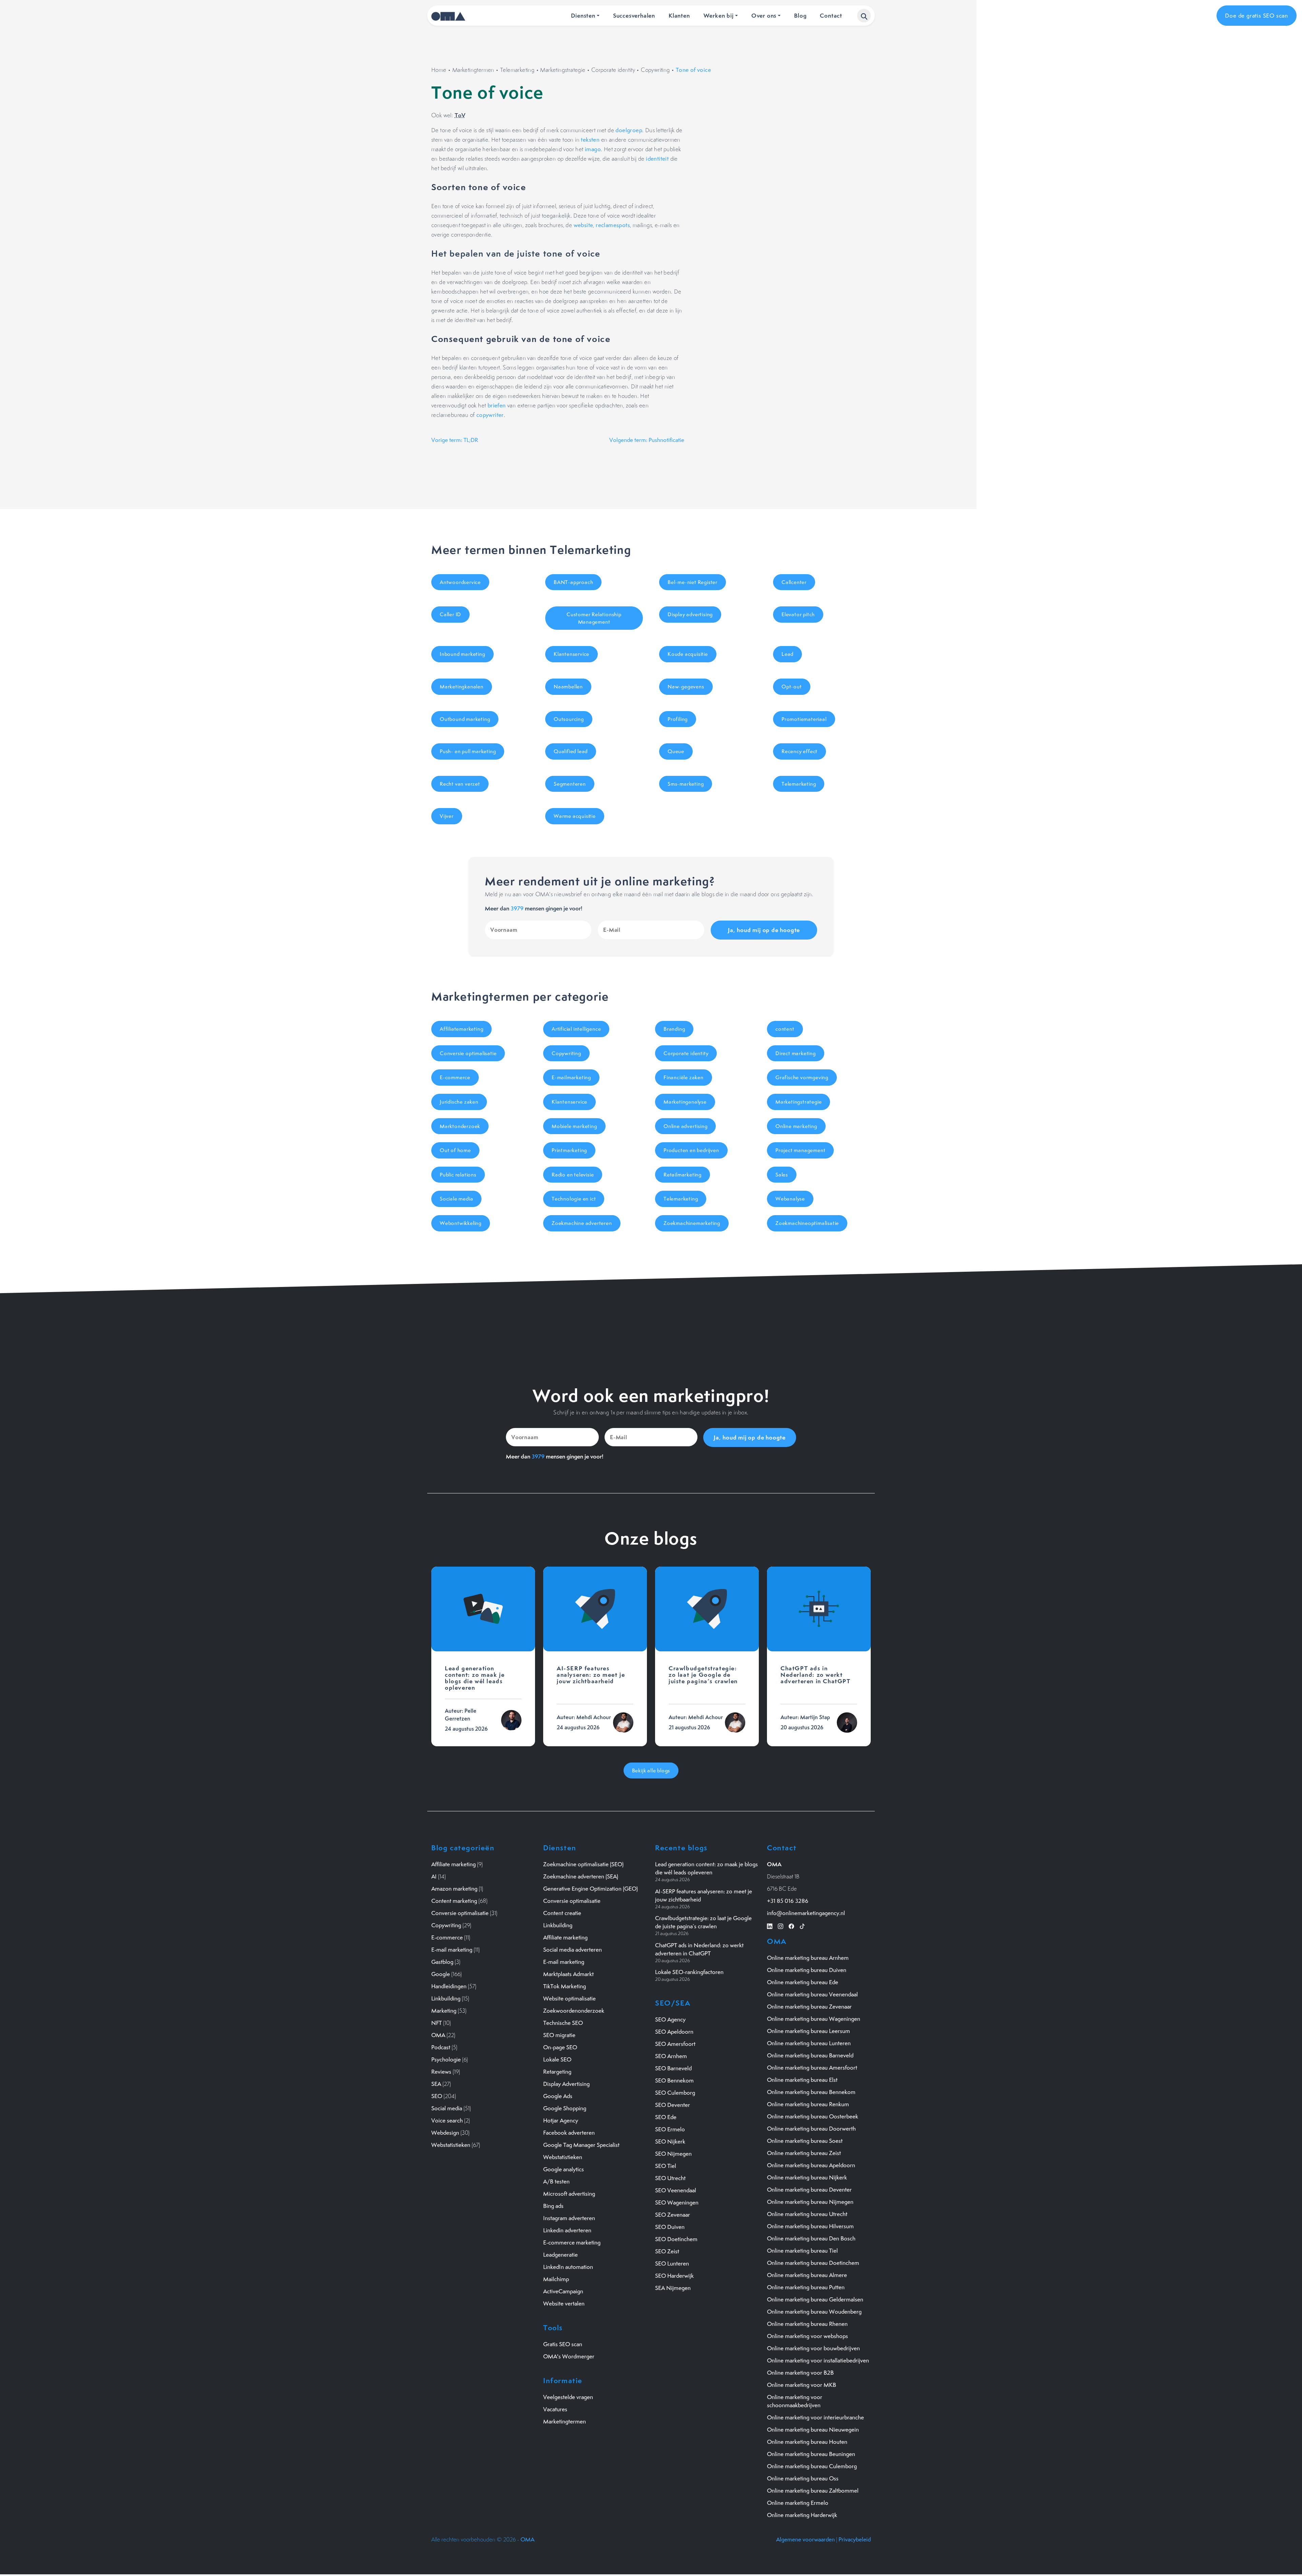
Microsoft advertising (569, 2194)
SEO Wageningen (677, 2202)
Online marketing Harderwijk (802, 2515)
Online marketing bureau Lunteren (809, 2043)
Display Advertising (566, 2084)
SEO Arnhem (671, 2056)
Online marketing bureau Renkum (808, 2104)
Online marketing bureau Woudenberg (814, 2312)
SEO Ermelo (670, 2129)
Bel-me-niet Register (693, 582)
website (584, 225)
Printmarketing (569, 1150)
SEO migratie (559, 2035)
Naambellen (568, 687)
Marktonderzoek (460, 1126)
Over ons (764, 15)
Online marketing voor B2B (800, 2373)
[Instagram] (781, 1925)
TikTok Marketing (565, 1986)
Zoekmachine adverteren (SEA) (581, 1876)
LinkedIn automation (568, 2267)
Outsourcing (569, 719)
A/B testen (556, 2181)
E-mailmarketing (571, 1077)
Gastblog (442, 1962)
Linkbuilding (446, 1998)
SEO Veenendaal (676, 2190)
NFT (437, 2023)
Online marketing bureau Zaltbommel (813, 2491)
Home (439, 70)
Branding (674, 1029)
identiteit (657, 159)
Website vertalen (564, 2303)
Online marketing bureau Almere (807, 2275)
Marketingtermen (473, 70)
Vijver (447, 816)
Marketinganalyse (685, 1102)
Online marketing (796, 1126)
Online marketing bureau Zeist (804, 2153)
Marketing (444, 2011)
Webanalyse (790, 1199)
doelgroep (629, 130)
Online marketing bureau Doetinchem (813, 2263)
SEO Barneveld (673, 2068)
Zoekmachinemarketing (692, 1223)
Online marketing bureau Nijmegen (810, 2202)
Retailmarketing (683, 1175)
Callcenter (794, 582)
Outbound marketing (465, 719)
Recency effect (800, 751)
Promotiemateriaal (804, 719)
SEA (436, 2084)
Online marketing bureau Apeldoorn (811, 2165)
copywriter (490, 415)
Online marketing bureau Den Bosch (811, 2238)
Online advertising (685, 1126)
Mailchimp (556, 2279)
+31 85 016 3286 (788, 1901)
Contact (831, 15)
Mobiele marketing (574, 1126)
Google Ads (558, 2096)
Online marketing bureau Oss (803, 2478)
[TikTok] (802, 1925)
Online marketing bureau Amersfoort (812, 2068)
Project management (800, 1150)
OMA (438, 2035)
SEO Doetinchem (676, 2239)
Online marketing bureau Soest (805, 2141)
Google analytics (564, 2169)
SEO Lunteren (672, 2263)
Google (441, 1974)
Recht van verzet (460, 784)
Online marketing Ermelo (798, 2503)
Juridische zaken (459, 1102)
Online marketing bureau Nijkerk (807, 2177)
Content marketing (454, 1901)
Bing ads (553, 2206)
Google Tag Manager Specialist (581, 2145)
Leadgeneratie (560, 2255)
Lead (787, 654)
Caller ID (450, 614)
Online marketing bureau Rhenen (807, 2324)
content (785, 1029)
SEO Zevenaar (673, 2215)
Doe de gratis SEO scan (1257, 16)
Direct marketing (796, 1053)
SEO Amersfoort (675, 2044)
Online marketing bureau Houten (807, 2442)
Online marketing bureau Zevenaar (809, 2007)
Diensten (583, 15)
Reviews (441, 2072)
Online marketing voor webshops (807, 2336)
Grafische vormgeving (802, 1077)
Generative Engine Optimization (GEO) (590, 1889)
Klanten (679, 15)
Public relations (458, 1175)
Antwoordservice (460, 582)
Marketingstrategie (563, 70)
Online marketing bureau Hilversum (810, 2226)
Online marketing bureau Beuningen (811, 2454)
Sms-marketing (686, 784)
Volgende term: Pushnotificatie (647, 440)
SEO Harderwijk (674, 2276)
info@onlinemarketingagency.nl (806, 1913)
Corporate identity (613, 70)
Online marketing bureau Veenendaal (812, 1994)
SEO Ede (666, 2117)
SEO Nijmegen (673, 2154)
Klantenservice (571, 654)
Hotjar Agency (561, 2120)
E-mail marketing (452, 1950)
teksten (590, 140)
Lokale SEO (557, 2059)
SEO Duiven (670, 2227)
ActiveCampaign (563, 2291)
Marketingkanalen (462, 687)
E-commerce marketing (572, 2242)
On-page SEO (560, 2047)
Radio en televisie (573, 1175)
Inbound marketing (462, 654)
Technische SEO (563, 2023)
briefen (497, 405)
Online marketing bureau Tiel (802, 2251)
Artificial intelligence (576, 1029)
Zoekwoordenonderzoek (574, 2011)
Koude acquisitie (688, 654)
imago (593, 149)
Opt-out (792, 687)
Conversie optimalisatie (468, 1053)
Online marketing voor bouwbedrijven (813, 2348)
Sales (782, 1175)
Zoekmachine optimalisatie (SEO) (583, 1864)
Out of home (455, 1150)
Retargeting (557, 2072)
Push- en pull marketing (468, 751)
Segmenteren (570, 784)
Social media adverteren (573, 1950)
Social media (447, 2108)
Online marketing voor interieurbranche (815, 2417)
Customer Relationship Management (594, 618)
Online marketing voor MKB (802, 2385)
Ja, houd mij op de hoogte (764, 930)
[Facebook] (791, 1925)
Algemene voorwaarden (805, 2539)
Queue (676, 751)
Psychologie (446, 2059)
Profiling (678, 719)
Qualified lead (571, 751)
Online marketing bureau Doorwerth (811, 2129)
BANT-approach (573, 582)
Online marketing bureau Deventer (809, 2190)
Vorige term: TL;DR (455, 440)
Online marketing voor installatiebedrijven (818, 2360)
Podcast (441, 2047)
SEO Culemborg (675, 2093)
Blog (800, 15)
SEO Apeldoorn (674, 2032)
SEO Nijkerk (670, 2141)
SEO (437, 2096)
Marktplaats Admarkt (568, 1974)
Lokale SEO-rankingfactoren (689, 1972)
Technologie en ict (574, 1199)
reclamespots (613, 225)
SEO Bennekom (674, 2080)
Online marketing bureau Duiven (807, 1970)
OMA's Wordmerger (569, 2356)
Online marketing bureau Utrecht (807, 2214)
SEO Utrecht (670, 2178)
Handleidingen (449, 1986)
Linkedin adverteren (567, 2230)
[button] (864, 16)
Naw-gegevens (686, 687)
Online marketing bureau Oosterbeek (813, 2116)
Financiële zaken (684, 1077)
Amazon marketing (454, 1889)
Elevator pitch (798, 614)
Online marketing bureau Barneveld (810, 2055)
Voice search (447, 2120)
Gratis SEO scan (563, 2344)
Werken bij (719, 15)
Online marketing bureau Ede (803, 1982)
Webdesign (445, 2133)
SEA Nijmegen (673, 2288)
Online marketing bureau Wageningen (814, 2019)
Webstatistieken (451, 2145)
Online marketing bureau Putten (806, 2287)
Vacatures (555, 2409)
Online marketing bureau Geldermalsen (815, 2299)
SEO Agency (670, 2019)
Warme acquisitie (575, 816)
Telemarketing (517, 70)
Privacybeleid (855, 2539)
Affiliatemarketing (461, 1029)
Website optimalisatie (569, 1998)
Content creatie (562, 1913)
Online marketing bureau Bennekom (811, 2092)
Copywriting (655, 70)
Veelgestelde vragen (568, 2397)
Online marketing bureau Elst (802, 2080)
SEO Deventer (673, 2105)
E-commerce (455, 1077)
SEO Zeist (667, 2251)
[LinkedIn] (770, 1925)
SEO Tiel (666, 2166)
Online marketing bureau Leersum (808, 2031)
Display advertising (690, 614)
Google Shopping (565, 2108)
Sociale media (456, 1199)
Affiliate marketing (453, 1864)
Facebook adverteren (569, 2133)
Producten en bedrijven (691, 1150)
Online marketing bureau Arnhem (808, 1958)
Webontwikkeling (461, 1223)
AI (434, 1876)
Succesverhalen (634, 15)
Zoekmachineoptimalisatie (807, 1223)
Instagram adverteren (569, 2218)
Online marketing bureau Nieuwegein (813, 2430)
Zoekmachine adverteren (582, 1223)
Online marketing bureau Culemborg (812, 2466)
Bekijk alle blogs (651, 1770)
